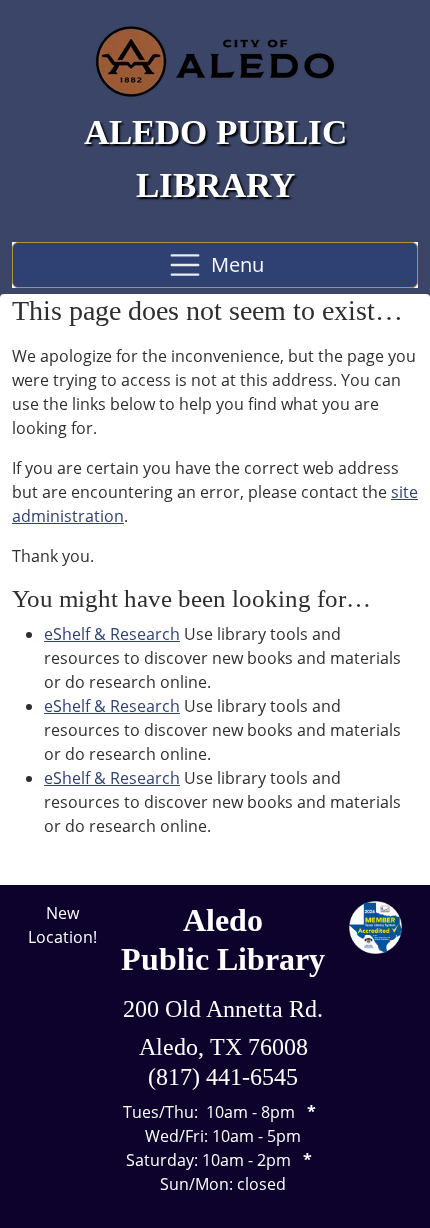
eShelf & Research (112, 634)
